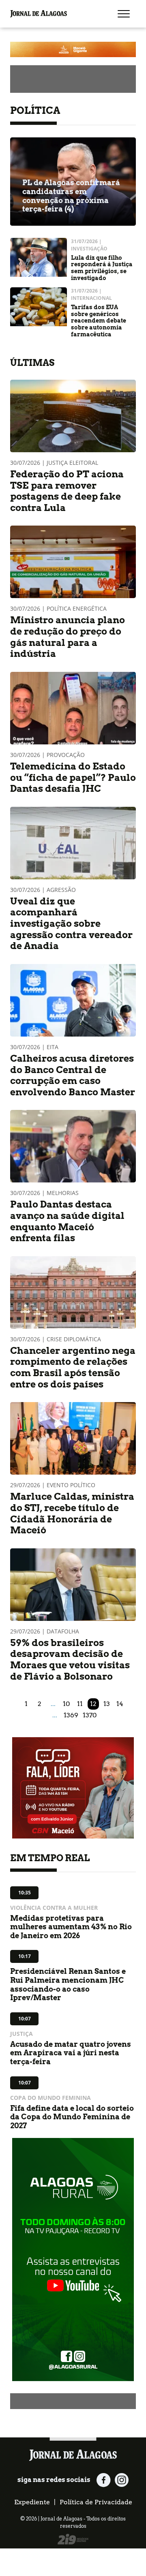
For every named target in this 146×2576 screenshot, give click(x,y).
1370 (90, 1715)
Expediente (32, 2502)
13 (107, 1704)
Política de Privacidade (96, 2502)
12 (93, 1704)
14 (120, 1704)
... (53, 1704)
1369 (71, 1715)
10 (66, 1704)
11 (80, 1704)
